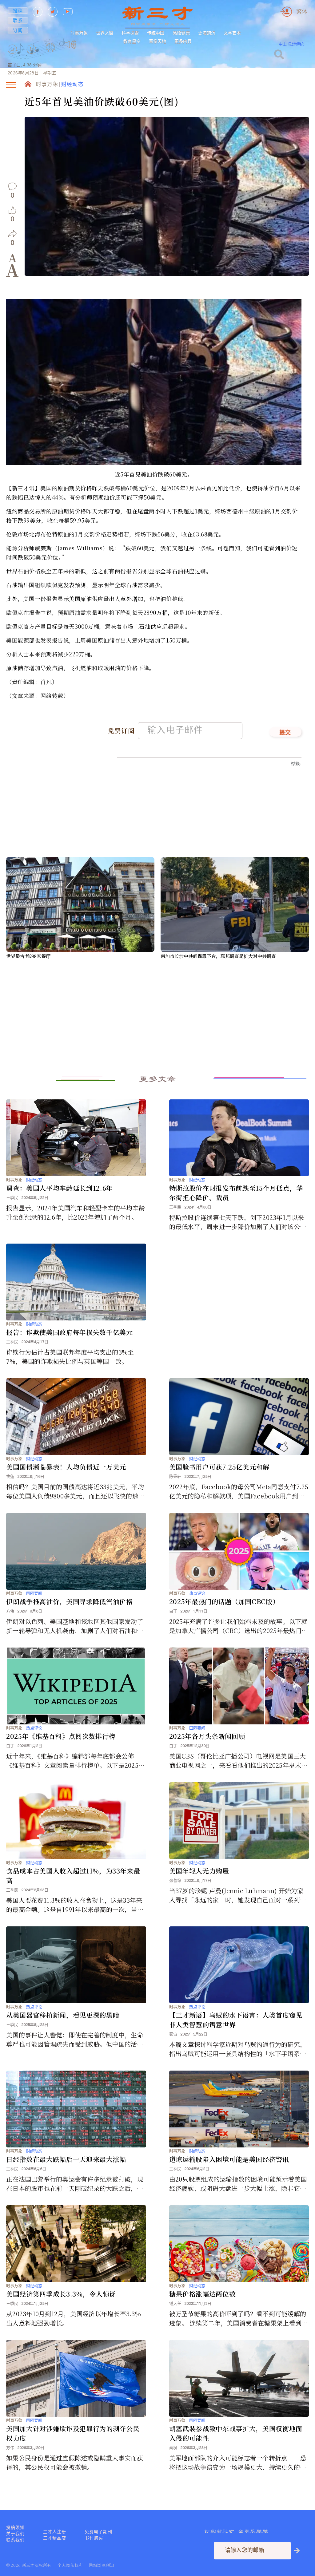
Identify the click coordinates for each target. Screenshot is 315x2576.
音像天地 (157, 41)
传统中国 (156, 33)
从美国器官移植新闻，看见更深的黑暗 (63, 2015)
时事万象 (79, 33)
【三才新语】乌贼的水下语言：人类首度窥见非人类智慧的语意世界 (236, 2020)
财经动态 (72, 85)
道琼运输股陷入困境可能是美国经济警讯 (229, 2159)
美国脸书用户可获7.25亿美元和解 (219, 1467)
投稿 (18, 10)
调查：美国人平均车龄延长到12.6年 (60, 1188)
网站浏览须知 (102, 2565)
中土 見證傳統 (291, 44)
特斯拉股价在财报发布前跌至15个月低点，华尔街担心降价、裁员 (236, 1193)
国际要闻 (34, 1593)
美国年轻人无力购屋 (199, 1871)
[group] (51, 56)
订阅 (18, 30)
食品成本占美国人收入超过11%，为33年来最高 (73, 1876)
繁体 (302, 12)
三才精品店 (55, 2538)
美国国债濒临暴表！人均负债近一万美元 (66, 1467)
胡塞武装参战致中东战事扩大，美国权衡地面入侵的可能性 (236, 2433)
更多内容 (183, 41)
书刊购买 (94, 2538)
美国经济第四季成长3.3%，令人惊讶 (61, 2294)
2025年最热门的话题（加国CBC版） (224, 1601)
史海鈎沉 (207, 33)
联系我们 (15, 2540)
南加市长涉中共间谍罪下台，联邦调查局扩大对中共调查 (218, 956)
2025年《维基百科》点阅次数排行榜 (61, 1736)
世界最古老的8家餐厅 (28, 956)
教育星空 (132, 41)
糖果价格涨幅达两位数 (203, 2294)
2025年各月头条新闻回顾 (207, 1736)
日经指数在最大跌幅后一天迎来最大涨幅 (66, 2159)
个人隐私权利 (70, 2565)
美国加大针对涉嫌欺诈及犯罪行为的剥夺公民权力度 (73, 2433)
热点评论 (197, 1593)
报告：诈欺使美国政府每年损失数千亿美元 (70, 1332)
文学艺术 (232, 33)
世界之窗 (105, 33)
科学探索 (130, 33)
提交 (285, 733)
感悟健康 (181, 33)
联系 (18, 20)
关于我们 (15, 2534)
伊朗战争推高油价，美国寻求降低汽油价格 (70, 1601)
